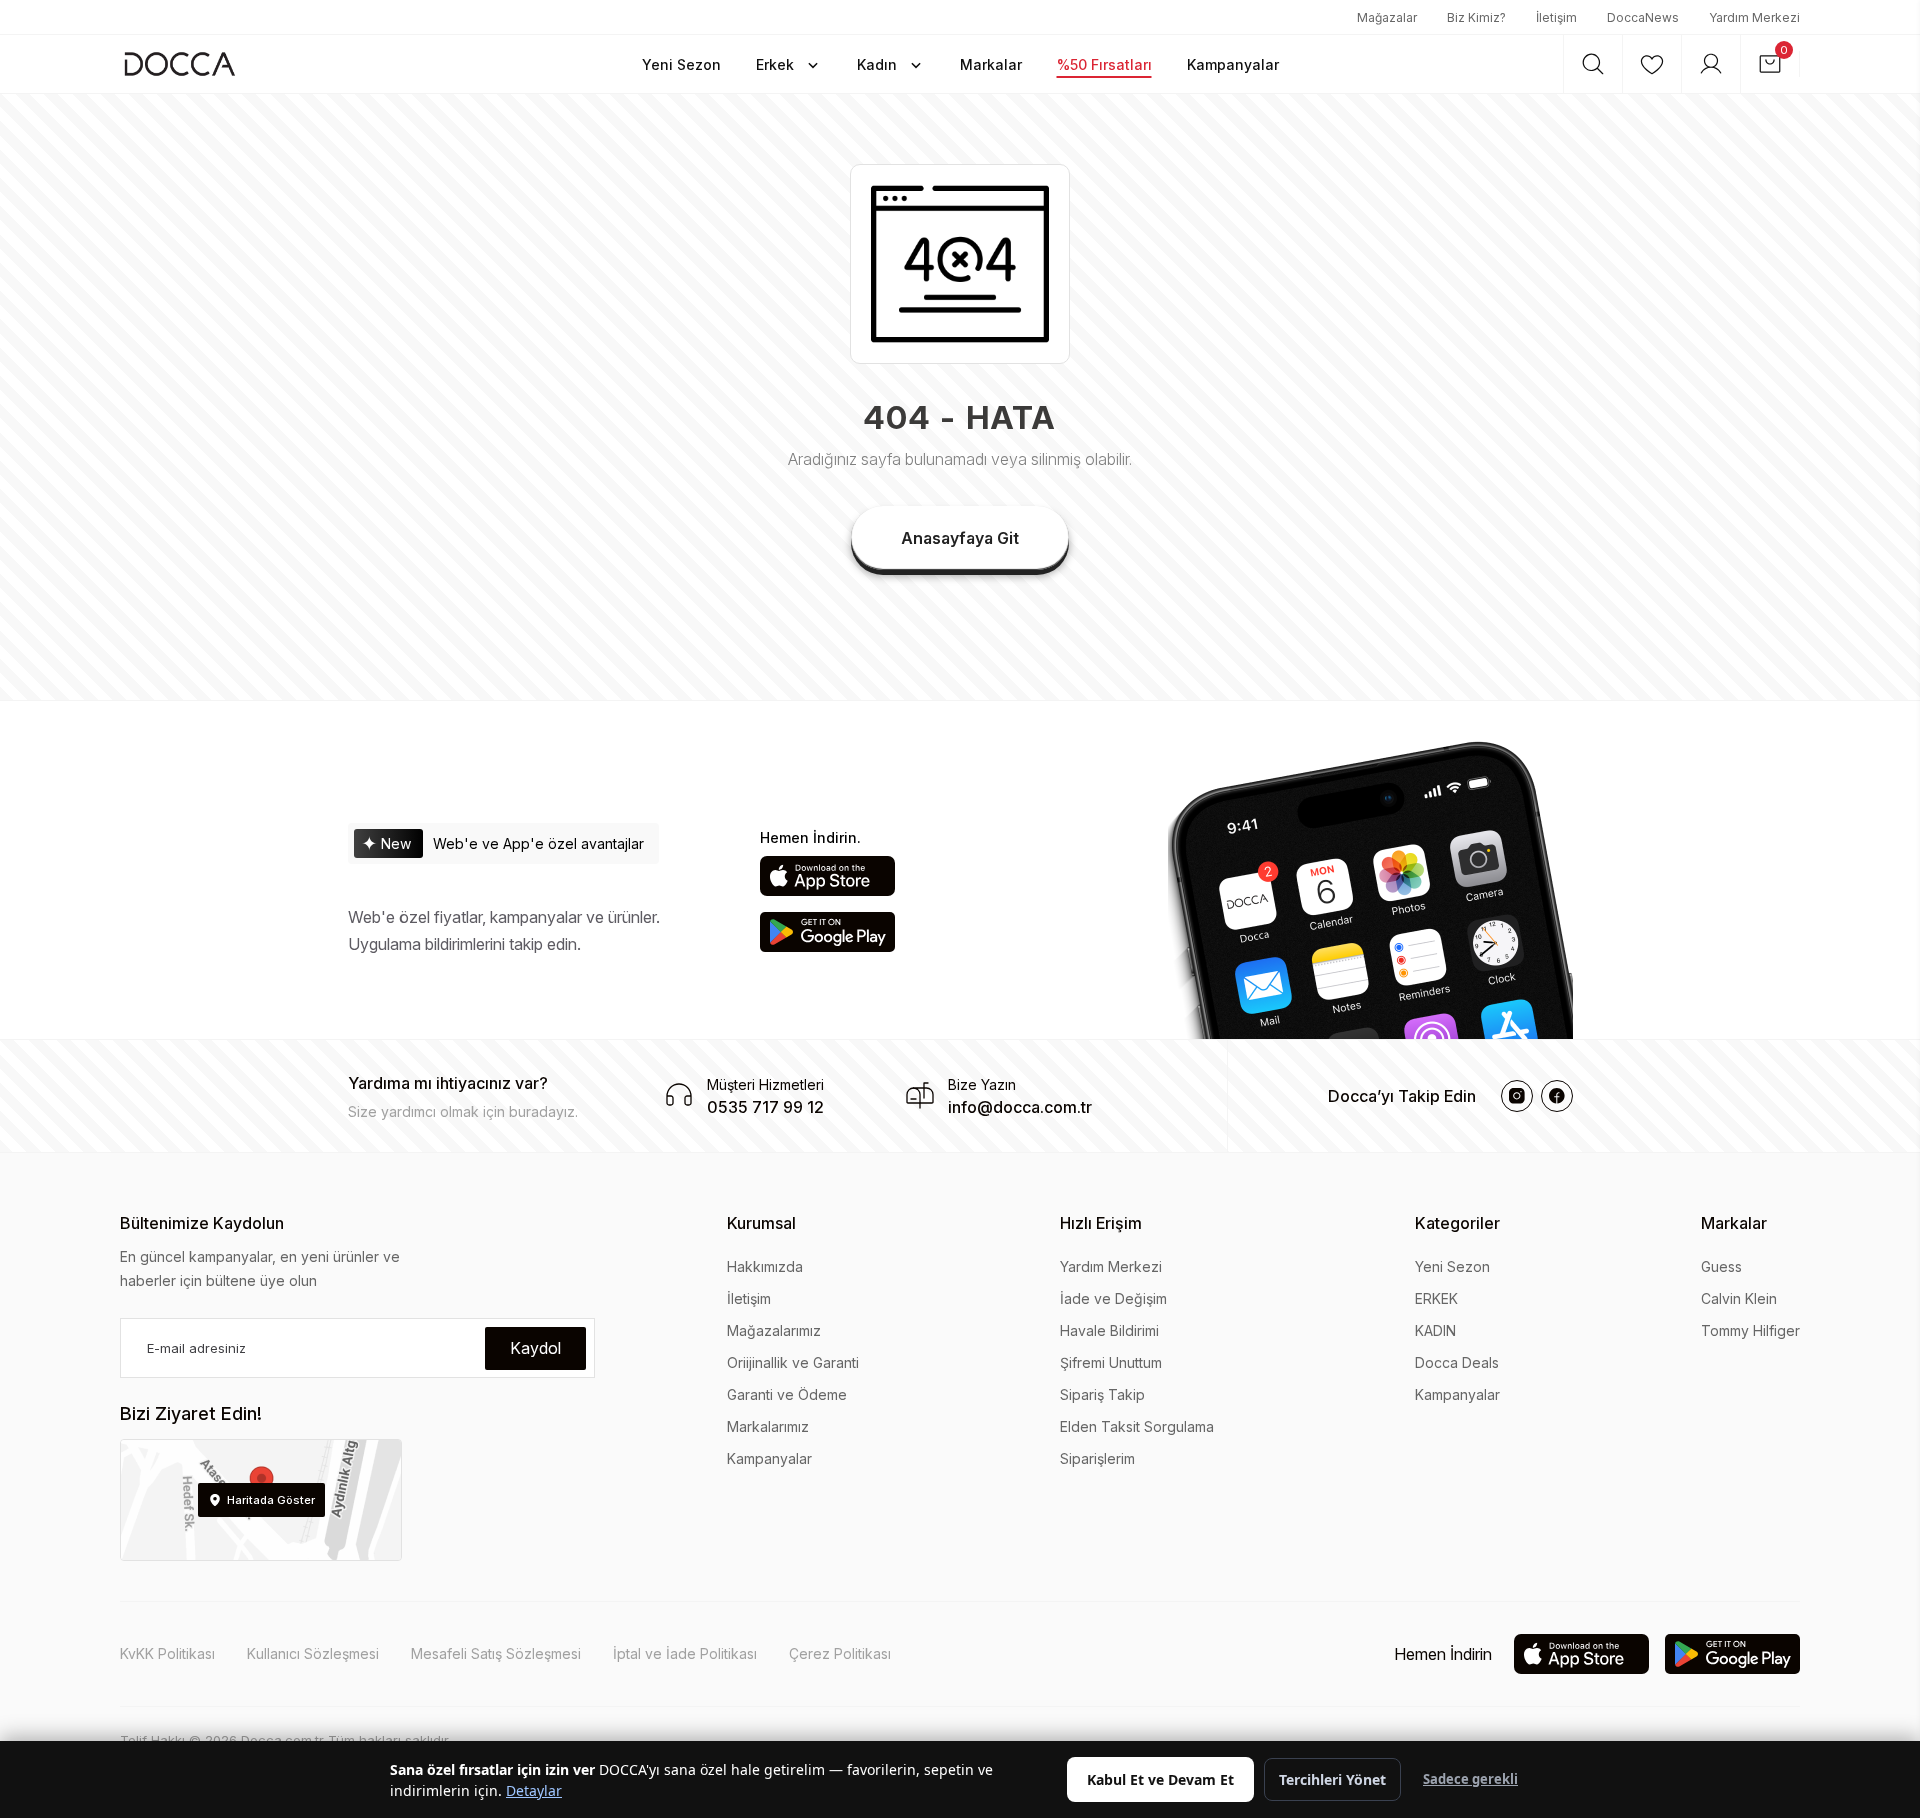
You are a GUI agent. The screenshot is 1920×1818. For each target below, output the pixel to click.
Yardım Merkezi (1754, 17)
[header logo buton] (180, 63)
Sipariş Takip (1102, 1394)
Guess (1721, 1266)
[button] (681, 64)
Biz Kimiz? (1476, 17)
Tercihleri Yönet (1332, 1779)
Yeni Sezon (1452, 1266)
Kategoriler (1457, 1223)
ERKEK (1436, 1298)
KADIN (1435, 1330)
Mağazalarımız (774, 1330)
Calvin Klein (1739, 1298)
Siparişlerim (1097, 1458)
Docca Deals (1457, 1362)
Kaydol (535, 1348)
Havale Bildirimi (1109, 1330)
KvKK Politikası (167, 1653)
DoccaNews (1643, 17)
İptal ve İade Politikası (685, 1653)
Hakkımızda (765, 1266)
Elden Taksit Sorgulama (1137, 1426)
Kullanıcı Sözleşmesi (313, 1653)
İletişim (1556, 17)
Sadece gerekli (1470, 1779)
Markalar (1734, 1223)
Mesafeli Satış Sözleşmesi (496, 1653)
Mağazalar (1387, 17)
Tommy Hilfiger (1750, 1330)
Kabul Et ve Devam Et (1160, 1779)
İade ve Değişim (1113, 1298)
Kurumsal (761, 1223)
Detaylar (534, 1790)
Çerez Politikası (840, 1653)
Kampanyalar (769, 1458)
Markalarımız (768, 1426)
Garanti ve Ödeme (787, 1394)
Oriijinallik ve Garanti (793, 1362)
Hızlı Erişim (1101, 1223)
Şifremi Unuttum (1111, 1362)
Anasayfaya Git (960, 538)
